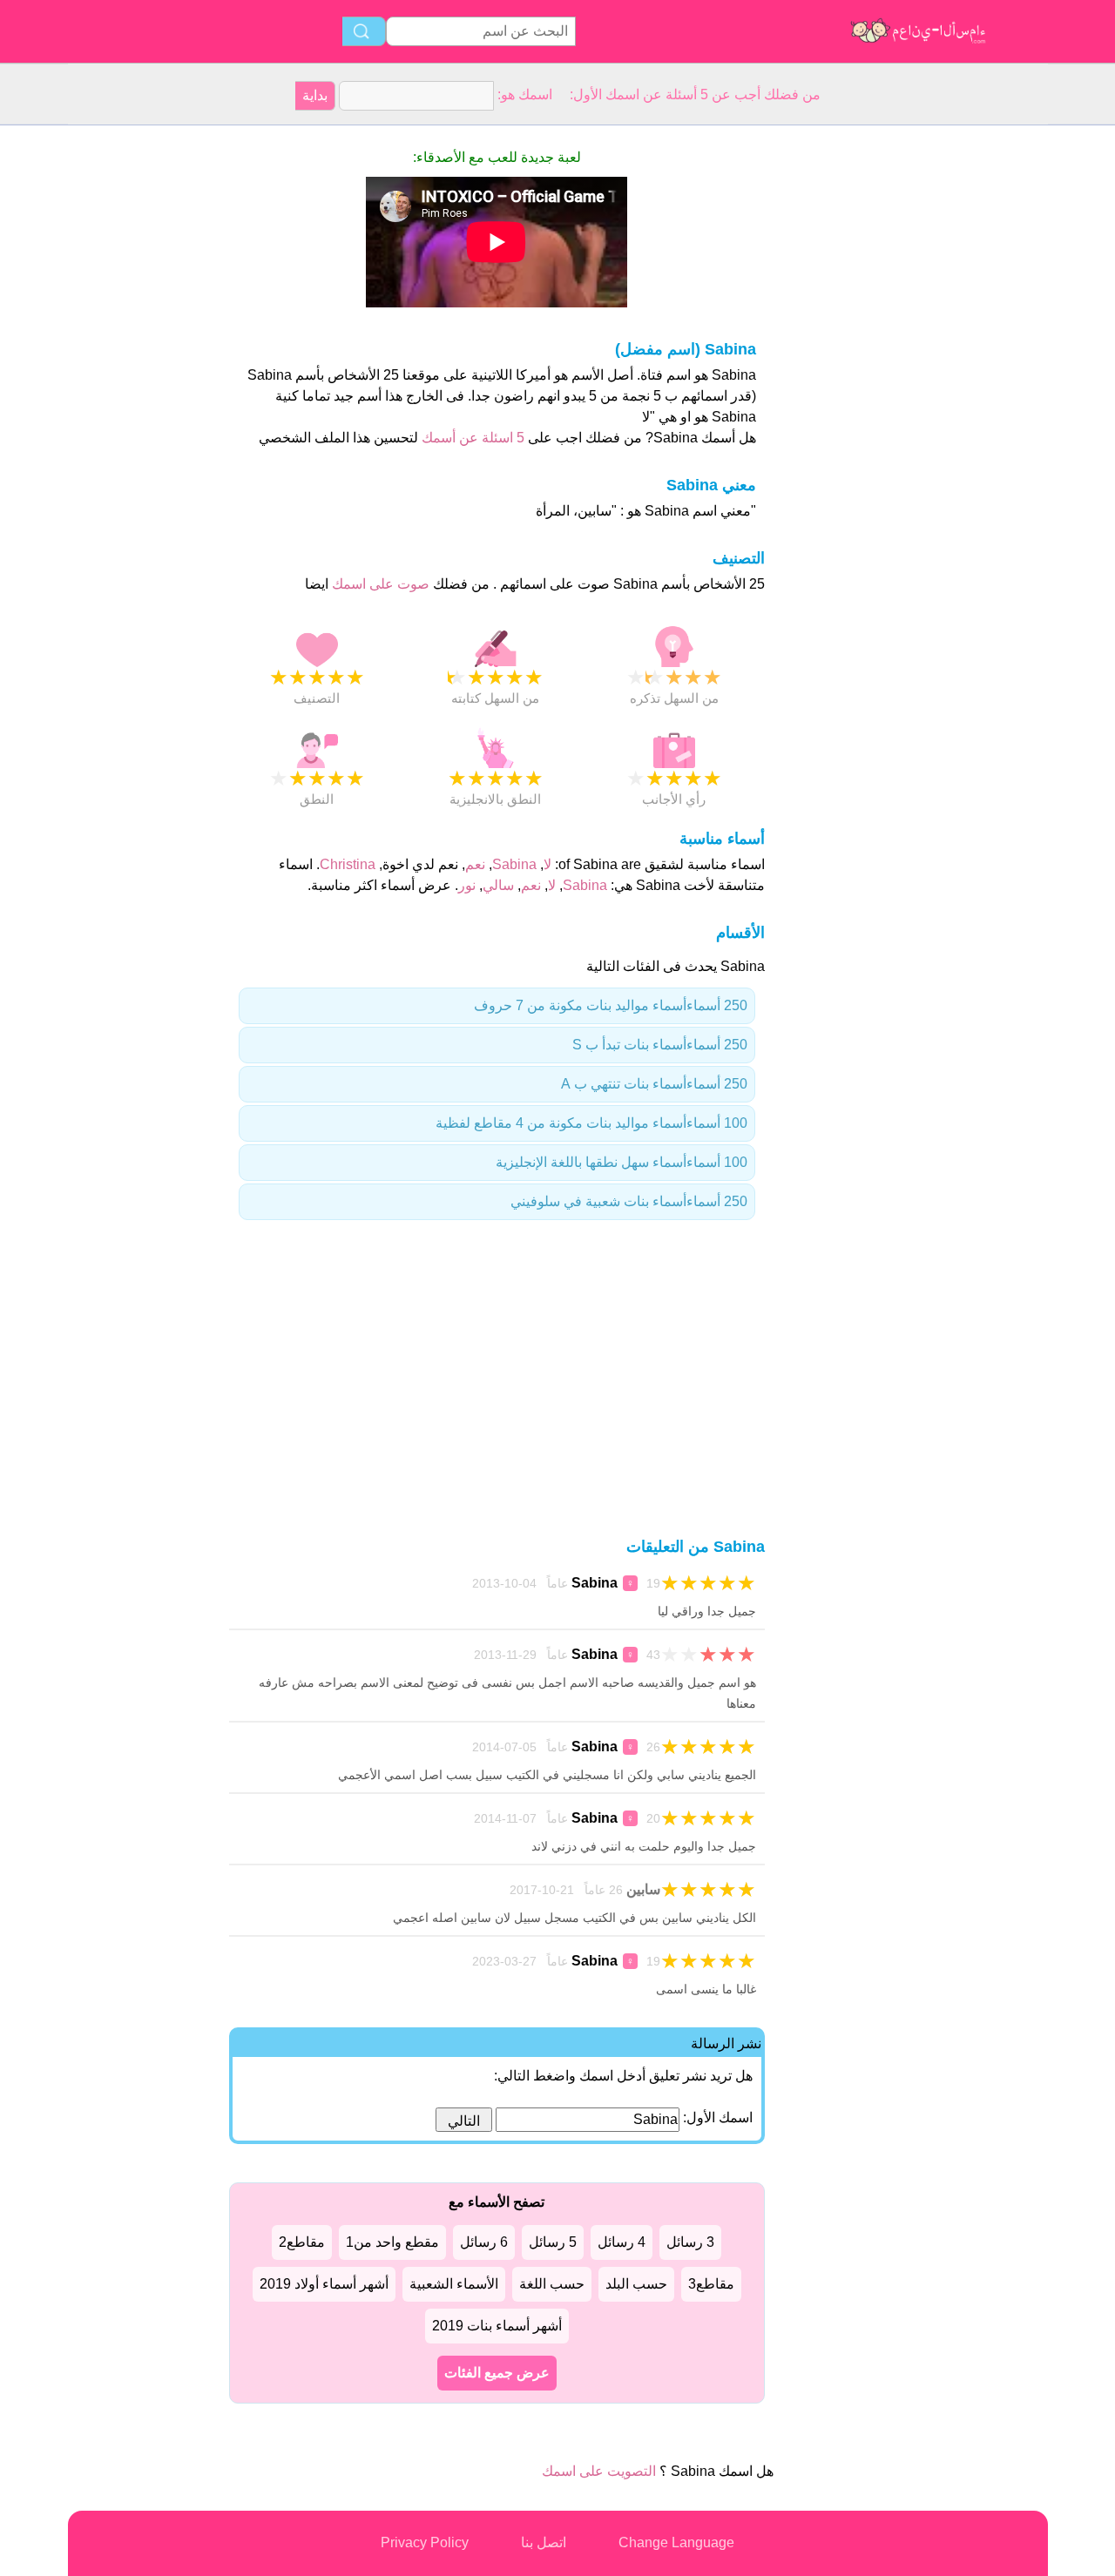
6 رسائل (484, 2242)
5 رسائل (553, 2242)
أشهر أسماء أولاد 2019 (324, 2284)
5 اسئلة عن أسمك (471, 438)
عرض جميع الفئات (497, 2373)
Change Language (676, 2542)
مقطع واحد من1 (392, 2242)
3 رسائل (690, 2242)
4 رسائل (622, 2242)
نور (467, 885)
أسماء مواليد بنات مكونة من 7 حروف (611, 1005)
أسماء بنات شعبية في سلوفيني (629, 1201)
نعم (475, 864)
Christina (348, 864)
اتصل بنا (544, 2542)
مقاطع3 (711, 2284)
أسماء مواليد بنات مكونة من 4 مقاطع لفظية (591, 1123)
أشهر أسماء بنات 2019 (497, 2326)
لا (547, 864)
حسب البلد (636, 2284)
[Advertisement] (138, 387)
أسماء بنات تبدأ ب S (660, 1045)
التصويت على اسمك (599, 2471)
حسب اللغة (552, 2284)
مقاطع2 (302, 2242)
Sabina (514, 864)
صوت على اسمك (379, 584)
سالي (498, 885)
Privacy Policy (425, 2542)
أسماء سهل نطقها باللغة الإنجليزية (622, 1162)
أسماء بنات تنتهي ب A (654, 1084)
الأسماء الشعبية (454, 2284)
